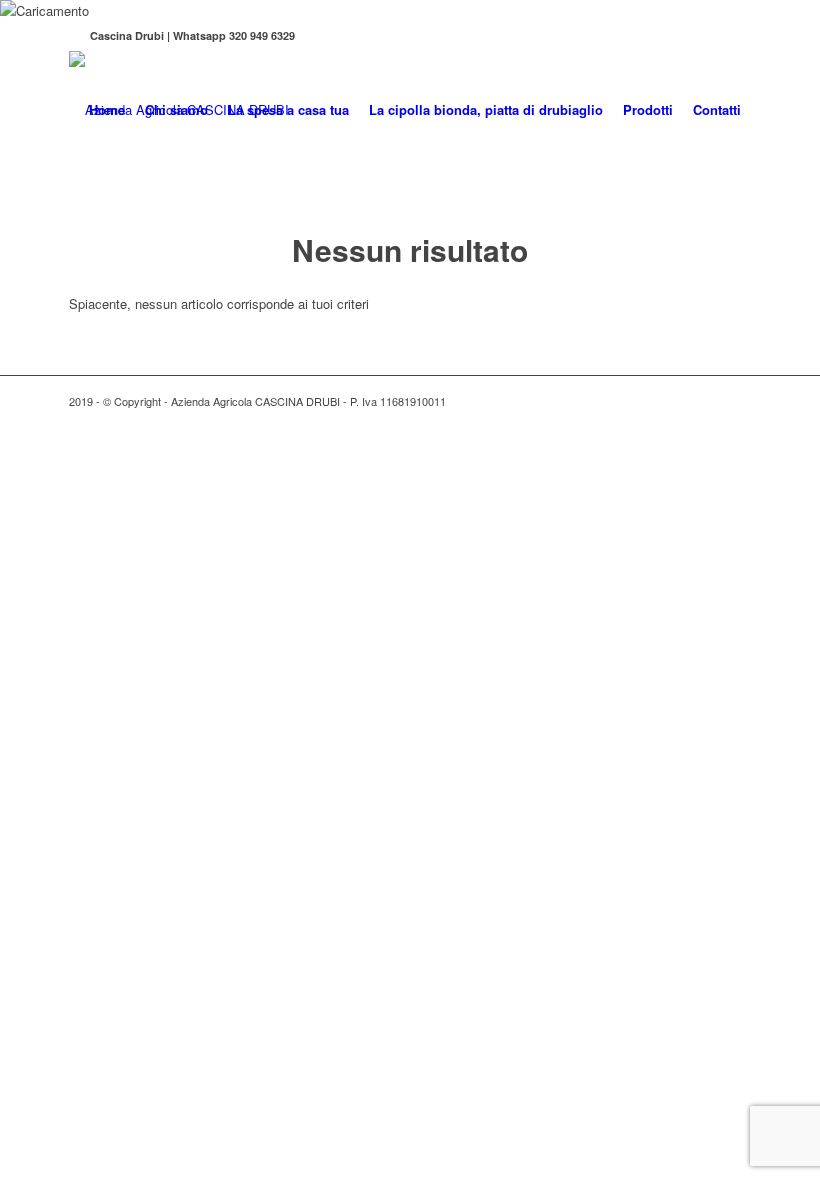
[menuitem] (107, 110)
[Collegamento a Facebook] (75, 36)
